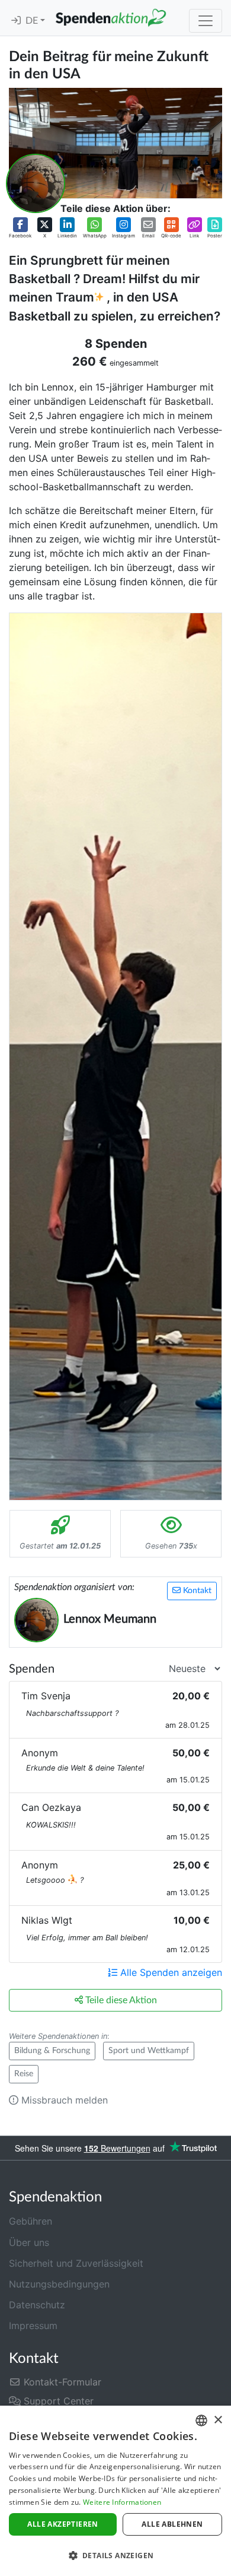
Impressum (33, 2326)
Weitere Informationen (122, 2502)
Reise (24, 2074)
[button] (20, 228)
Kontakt (196, 1591)
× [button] (218, 2420)
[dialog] (115, 2491)
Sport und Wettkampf (149, 2051)
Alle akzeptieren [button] (62, 2524)
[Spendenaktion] (111, 18)
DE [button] (33, 21)
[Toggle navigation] (206, 21)
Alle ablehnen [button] (172, 2524)
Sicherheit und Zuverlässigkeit (76, 2263)
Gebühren (31, 2221)
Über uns (29, 2242)
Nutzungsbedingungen (59, 2284)
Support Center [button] (57, 2401)
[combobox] (201, 2420)
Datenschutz (37, 2305)
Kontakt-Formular (61, 2382)
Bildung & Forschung (52, 2051)
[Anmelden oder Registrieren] (16, 21)
